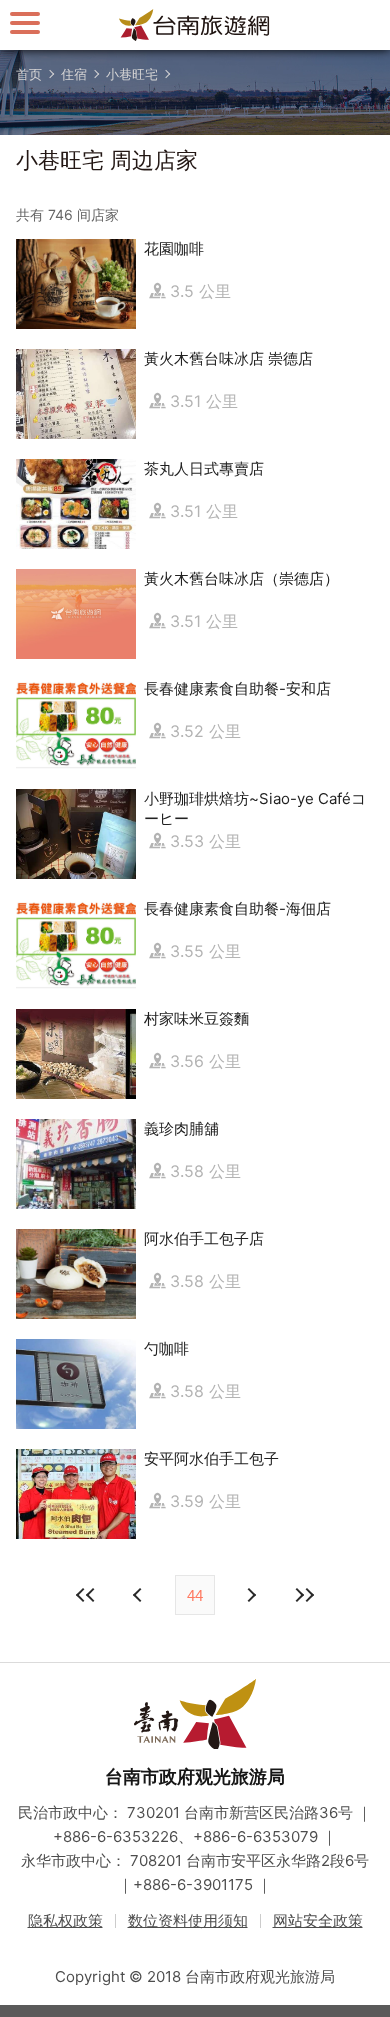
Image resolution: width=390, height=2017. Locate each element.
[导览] (25, 22)
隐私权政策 (65, 1920)
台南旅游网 (195, 25)
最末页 (304, 1595)
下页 (140, 1595)
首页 (29, 74)
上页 (250, 1595)
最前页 (86, 1595)
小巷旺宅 (132, 74)
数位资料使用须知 (188, 1920)
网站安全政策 (318, 1920)
